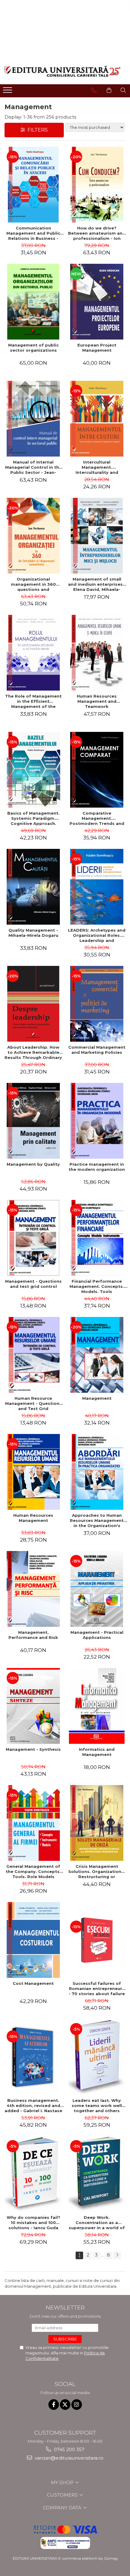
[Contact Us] (94, 90)
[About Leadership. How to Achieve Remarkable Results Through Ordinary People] (33, 1004)
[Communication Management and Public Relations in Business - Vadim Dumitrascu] (33, 185)
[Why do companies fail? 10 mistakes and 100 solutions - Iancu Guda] (33, 2174)
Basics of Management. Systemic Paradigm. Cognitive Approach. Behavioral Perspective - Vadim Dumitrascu (33, 818)
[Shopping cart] (109, 90)
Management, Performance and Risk (33, 1635)
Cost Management (33, 1983)
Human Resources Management (33, 1518)
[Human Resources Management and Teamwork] (97, 653)
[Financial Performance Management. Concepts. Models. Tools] (97, 1238)
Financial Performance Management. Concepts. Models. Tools (97, 1286)
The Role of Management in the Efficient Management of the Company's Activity (33, 701)
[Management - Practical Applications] (97, 1589)
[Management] (97, 1355)
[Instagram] (77, 2405)
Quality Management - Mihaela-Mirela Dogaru (33, 933)
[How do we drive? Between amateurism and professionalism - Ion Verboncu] (97, 185)
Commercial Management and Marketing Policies (97, 1050)
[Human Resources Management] (33, 1472)
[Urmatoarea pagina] (117, 2255)
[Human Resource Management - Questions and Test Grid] (33, 1355)
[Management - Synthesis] (33, 1706)
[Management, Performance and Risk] (33, 1589)
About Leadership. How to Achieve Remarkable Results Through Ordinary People (33, 1052)
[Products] (8, 92)
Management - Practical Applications (97, 1635)
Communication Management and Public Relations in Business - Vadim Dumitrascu (33, 233)
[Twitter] (65, 2405)
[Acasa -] (63, 71)
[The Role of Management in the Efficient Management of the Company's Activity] (33, 653)
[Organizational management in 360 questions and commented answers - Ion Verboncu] (33, 536)
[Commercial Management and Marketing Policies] (97, 1004)
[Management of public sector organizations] (33, 302)
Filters (36, 130)
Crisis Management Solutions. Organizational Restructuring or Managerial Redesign (97, 1871)
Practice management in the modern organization (97, 1167)
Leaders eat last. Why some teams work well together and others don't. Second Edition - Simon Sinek (97, 2105)
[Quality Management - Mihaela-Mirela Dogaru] (33, 887)
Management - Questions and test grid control (33, 1284)
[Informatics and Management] (97, 1706)
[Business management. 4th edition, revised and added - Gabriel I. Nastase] (33, 2057)
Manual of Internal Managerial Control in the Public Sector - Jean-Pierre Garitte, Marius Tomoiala (33, 467)
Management (97, 1398)
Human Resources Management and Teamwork (97, 701)
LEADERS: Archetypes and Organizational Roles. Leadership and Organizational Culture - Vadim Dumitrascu (97, 935)
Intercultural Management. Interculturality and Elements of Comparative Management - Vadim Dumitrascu (97, 467)
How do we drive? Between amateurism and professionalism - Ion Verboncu (97, 233)
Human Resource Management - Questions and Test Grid (33, 1403)
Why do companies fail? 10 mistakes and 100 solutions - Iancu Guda (33, 2223)
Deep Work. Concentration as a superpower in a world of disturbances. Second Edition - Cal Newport (97, 2223)
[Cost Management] (33, 1940)
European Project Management (97, 348)
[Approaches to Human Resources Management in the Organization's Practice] (97, 1472)
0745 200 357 (68, 2449)
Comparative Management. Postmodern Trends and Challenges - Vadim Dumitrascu (97, 818)
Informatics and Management (97, 1752)
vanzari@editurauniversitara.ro (68, 2458)
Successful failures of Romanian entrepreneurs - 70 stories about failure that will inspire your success (97, 1988)
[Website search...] (123, 90)
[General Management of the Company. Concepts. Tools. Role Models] (33, 1823)
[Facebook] (54, 2405)
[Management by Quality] (33, 1121)
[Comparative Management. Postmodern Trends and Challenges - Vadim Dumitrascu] (97, 770)
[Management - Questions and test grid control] (33, 1238)
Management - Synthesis (33, 1749)
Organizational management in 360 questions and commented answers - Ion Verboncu (33, 584)
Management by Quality (33, 1164)
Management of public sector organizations (33, 348)
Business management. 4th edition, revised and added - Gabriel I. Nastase (33, 2105)
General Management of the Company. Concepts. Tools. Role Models (33, 1871)
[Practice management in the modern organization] (97, 1121)
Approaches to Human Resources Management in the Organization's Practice (97, 1520)
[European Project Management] (97, 302)
